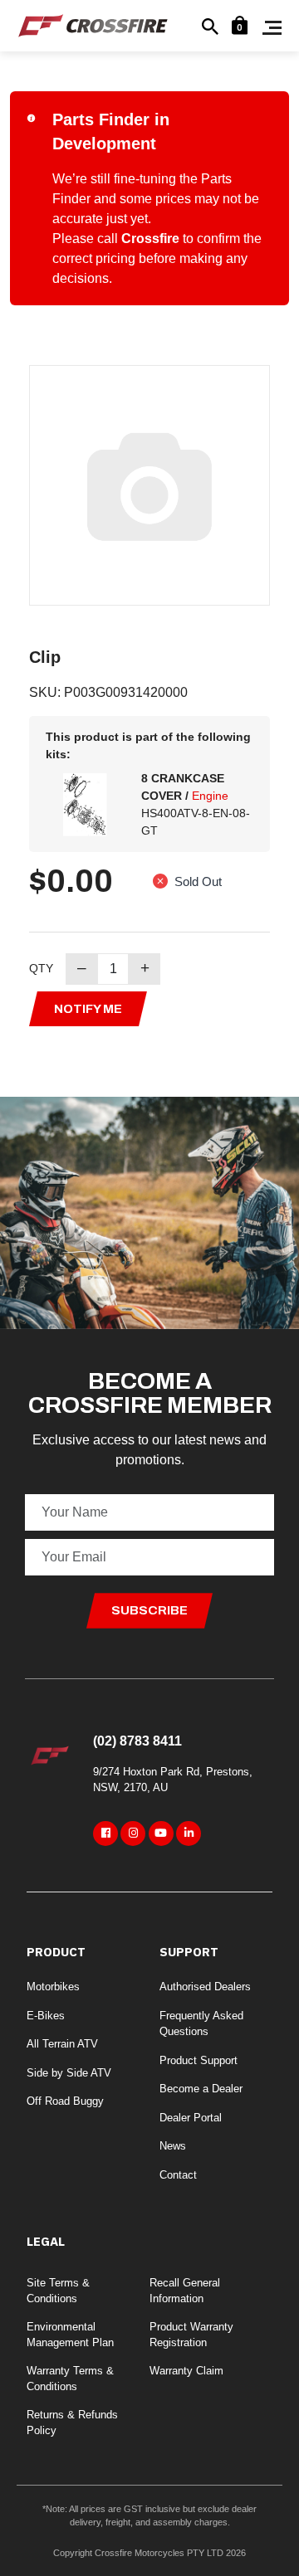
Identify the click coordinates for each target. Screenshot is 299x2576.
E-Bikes (46, 2016)
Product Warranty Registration (191, 2335)
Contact (178, 2175)
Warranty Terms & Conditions (70, 2379)
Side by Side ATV (69, 2073)
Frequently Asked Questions (201, 2024)
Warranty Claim (186, 2371)
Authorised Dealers (205, 1987)
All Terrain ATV (62, 2044)
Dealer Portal (191, 2118)
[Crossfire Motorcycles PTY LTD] (93, 24)
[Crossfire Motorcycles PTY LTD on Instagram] (133, 1833)
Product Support (199, 2060)
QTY (41, 968)
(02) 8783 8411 (137, 1741)
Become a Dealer (201, 2089)
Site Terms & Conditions (58, 2291)
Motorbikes (53, 1987)
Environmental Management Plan (70, 2335)
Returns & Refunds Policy (72, 2423)
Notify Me (88, 1009)
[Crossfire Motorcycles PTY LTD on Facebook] (105, 1833)
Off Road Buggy (65, 2101)
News (173, 2146)
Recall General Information (185, 2291)
